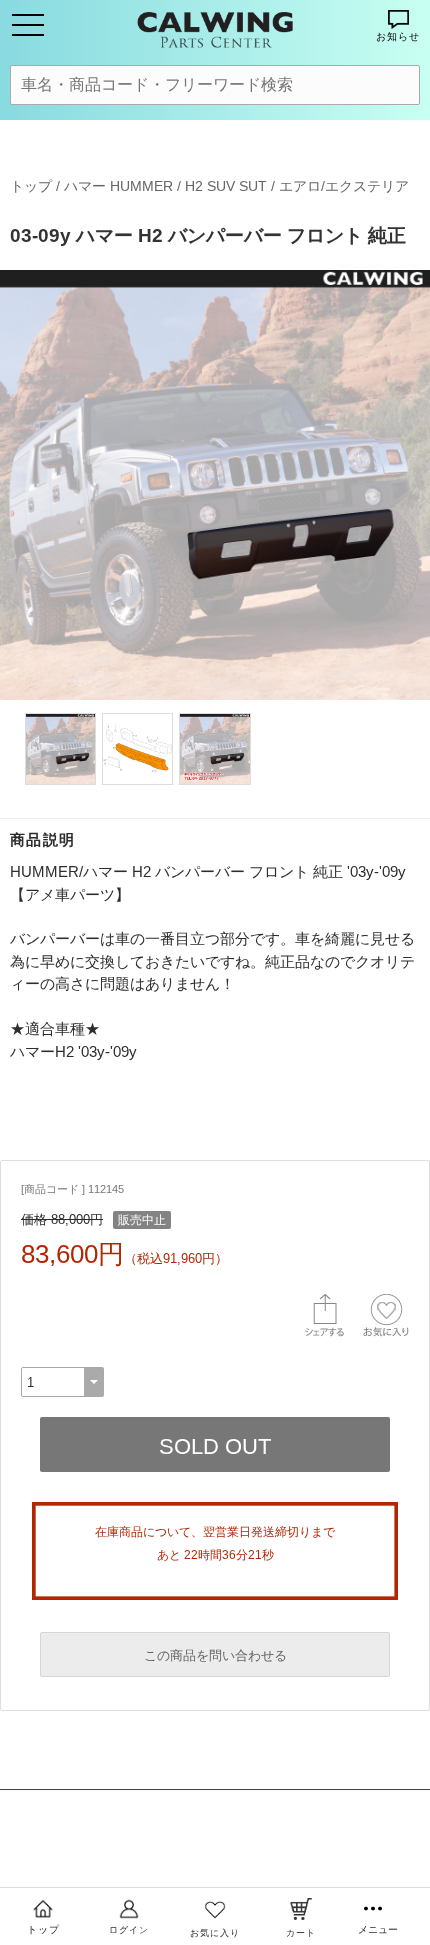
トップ (31, 186)
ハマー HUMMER (118, 186)
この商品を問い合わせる (215, 1655)
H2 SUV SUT (226, 186)
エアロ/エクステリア (344, 186)
